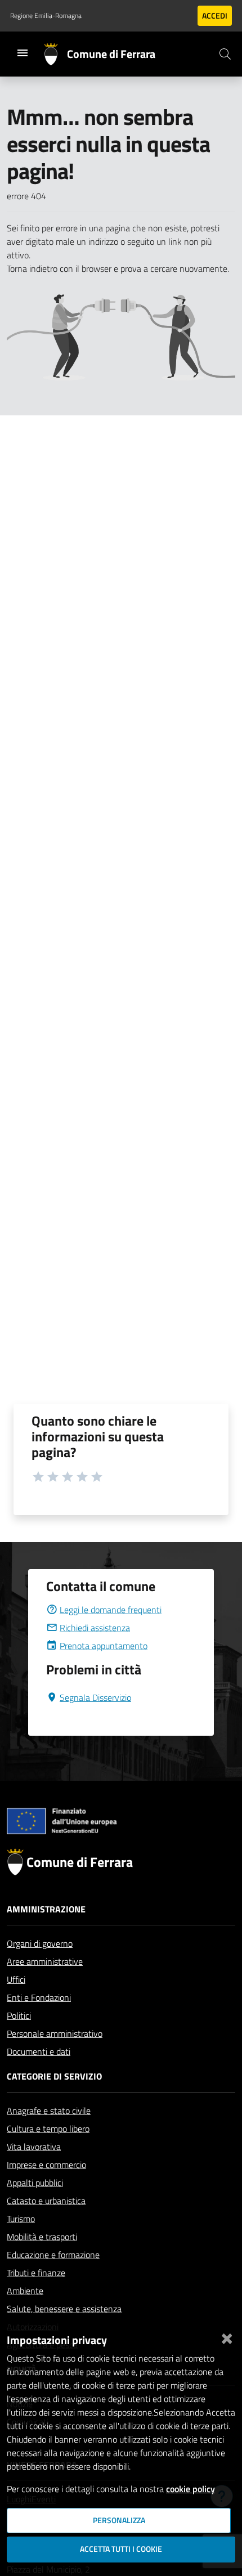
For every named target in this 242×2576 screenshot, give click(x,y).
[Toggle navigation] (23, 53)
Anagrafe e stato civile (49, 2111)
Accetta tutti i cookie (121, 2549)
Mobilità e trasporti (42, 2237)
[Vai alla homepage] (55, 54)
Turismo (21, 2219)
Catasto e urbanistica (46, 2201)
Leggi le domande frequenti (111, 1610)
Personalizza (119, 2520)
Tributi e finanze (36, 2273)
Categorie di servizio (54, 2076)
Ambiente (25, 2291)
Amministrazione (46, 1909)
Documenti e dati (39, 2051)
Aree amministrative (45, 1961)
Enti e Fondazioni (39, 1997)
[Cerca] (225, 54)
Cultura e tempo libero (48, 2129)
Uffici (16, 1979)
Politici (19, 2015)
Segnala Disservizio (95, 1697)
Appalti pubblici (35, 2183)
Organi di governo (40, 1943)
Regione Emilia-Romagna (46, 16)
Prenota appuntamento (104, 1646)
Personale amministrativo (55, 2033)
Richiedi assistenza (95, 1628)
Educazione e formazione (53, 2255)
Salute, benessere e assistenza (64, 2309)
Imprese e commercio (46, 2165)
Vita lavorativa (34, 2147)
